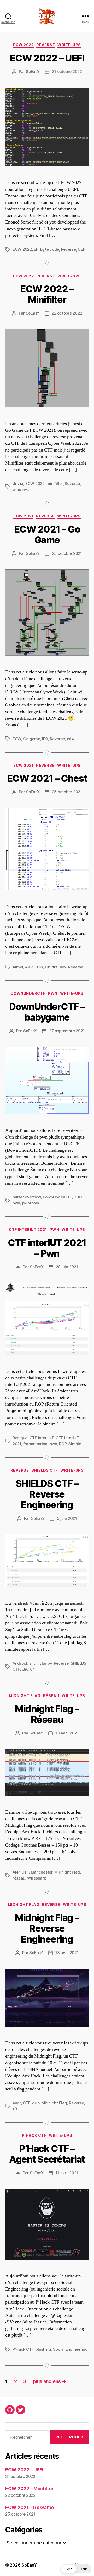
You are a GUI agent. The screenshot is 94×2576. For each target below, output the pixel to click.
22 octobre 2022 (67, 313)
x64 (70, 739)
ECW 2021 (23, 516)
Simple (75, 1444)
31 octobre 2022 (67, 72)
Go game (32, 739)
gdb (36, 2103)
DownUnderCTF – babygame (47, 1012)
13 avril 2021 (67, 1733)
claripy (46, 1663)
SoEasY (33, 72)
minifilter (55, 484)
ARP (16, 1872)
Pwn (53, 993)
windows (21, 490)
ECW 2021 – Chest (47, 778)
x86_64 (28, 1669)
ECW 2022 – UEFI (47, 58)
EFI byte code (46, 249)
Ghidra (51, 967)
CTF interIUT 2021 (28, 1229)
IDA (45, 739)
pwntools (31, 1203)
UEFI (82, 249)
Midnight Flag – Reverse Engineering (47, 1928)
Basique (20, 1438)
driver (18, 484)
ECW (17, 739)
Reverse (46, 45)
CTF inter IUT (42, 1438)
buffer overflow (27, 1197)
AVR (29, 967)
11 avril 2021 (67, 2173)
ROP (63, 1444)
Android (20, 1663)
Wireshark (37, 1878)
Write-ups (69, 45)
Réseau (51, 1696)
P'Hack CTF (34, 2135)
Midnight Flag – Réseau (47, 1714)
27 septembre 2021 (67, 1031)
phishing (43, 2349)
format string (36, 1444)
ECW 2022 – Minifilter (47, 294)
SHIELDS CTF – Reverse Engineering (47, 1494)
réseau (19, 1878)
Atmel (18, 967)
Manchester (42, 1872)
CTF (25, 1872)
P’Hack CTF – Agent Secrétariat (47, 2154)
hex (63, 967)
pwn (16, 1203)
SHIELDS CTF (45, 1470)
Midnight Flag (25, 1696)
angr (33, 1663)
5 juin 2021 (67, 1518)
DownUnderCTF (28, 993)
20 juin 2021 (67, 1267)
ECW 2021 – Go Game (47, 535)
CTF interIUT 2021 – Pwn (47, 1248)
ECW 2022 (23, 45)
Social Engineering (70, 2349)
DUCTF (80, 1197)
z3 (15, 2109)
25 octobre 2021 (67, 553)
